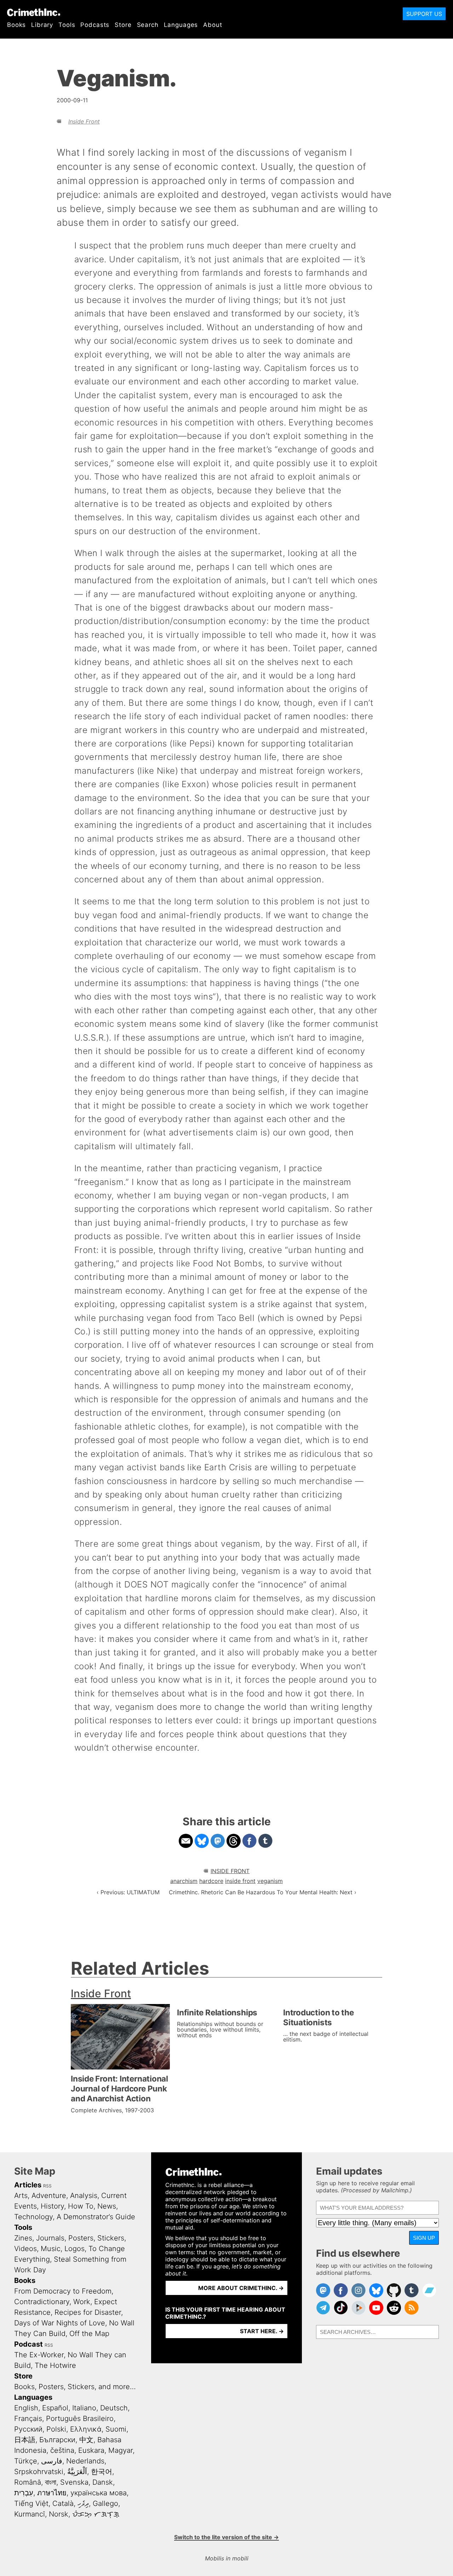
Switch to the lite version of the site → (226, 2537)
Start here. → (262, 2331)
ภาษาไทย (52, 2493)
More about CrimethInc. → (241, 2288)
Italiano (84, 2408)
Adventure (49, 2196)
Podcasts (95, 25)
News (107, 2206)
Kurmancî (30, 2514)
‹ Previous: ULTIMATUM (128, 1892)
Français (28, 2418)
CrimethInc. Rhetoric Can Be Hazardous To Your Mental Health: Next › (263, 1892)
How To (81, 2206)
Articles (28, 2185)
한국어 (102, 2472)
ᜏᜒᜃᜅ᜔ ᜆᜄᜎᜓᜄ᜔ (96, 2514)
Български (57, 2440)
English (26, 2408)
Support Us (424, 14)
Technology (33, 2217)
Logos (74, 2249)
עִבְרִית (24, 2493)
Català (63, 2503)
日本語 (25, 2440)
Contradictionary (42, 2302)
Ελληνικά (86, 2429)
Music (51, 2249)
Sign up (424, 2238)
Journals (50, 2238)
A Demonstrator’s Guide (96, 2217)
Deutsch (114, 2408)
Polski (56, 2429)
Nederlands (85, 2461)
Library (42, 25)
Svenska (74, 2482)
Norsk (59, 2514)
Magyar (121, 2450)
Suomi (116, 2429)
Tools (67, 25)
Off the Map (89, 2334)
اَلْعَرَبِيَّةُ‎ (77, 2472)
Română (28, 2482)
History (52, 2206)
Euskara (91, 2450)
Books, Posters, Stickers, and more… (75, 2387)
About (213, 25)
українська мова (99, 2493)
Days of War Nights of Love (60, 2323)
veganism (270, 1881)
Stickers (111, 2238)
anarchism (184, 1881)
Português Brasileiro (80, 2418)
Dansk (103, 2482)
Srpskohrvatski (39, 2472)
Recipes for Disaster (88, 2312)
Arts (21, 2196)
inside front (240, 1881)
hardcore (211, 1881)
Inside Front (84, 121)
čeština (62, 2450)
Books (16, 25)
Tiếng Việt (31, 2503)
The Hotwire (55, 2365)
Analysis (84, 2196)
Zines (23, 2238)
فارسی (52, 2461)
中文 (86, 2440)
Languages (181, 25)
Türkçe (26, 2461)
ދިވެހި (83, 2503)
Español (55, 2408)
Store (123, 25)
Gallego (105, 2503)
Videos (25, 2249)
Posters (81, 2238)
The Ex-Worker (39, 2355)
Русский (28, 2429)
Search (148, 25)
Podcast (28, 2344)
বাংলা (51, 2482)
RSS (47, 2186)
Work (82, 2302)
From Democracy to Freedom (63, 2291)
